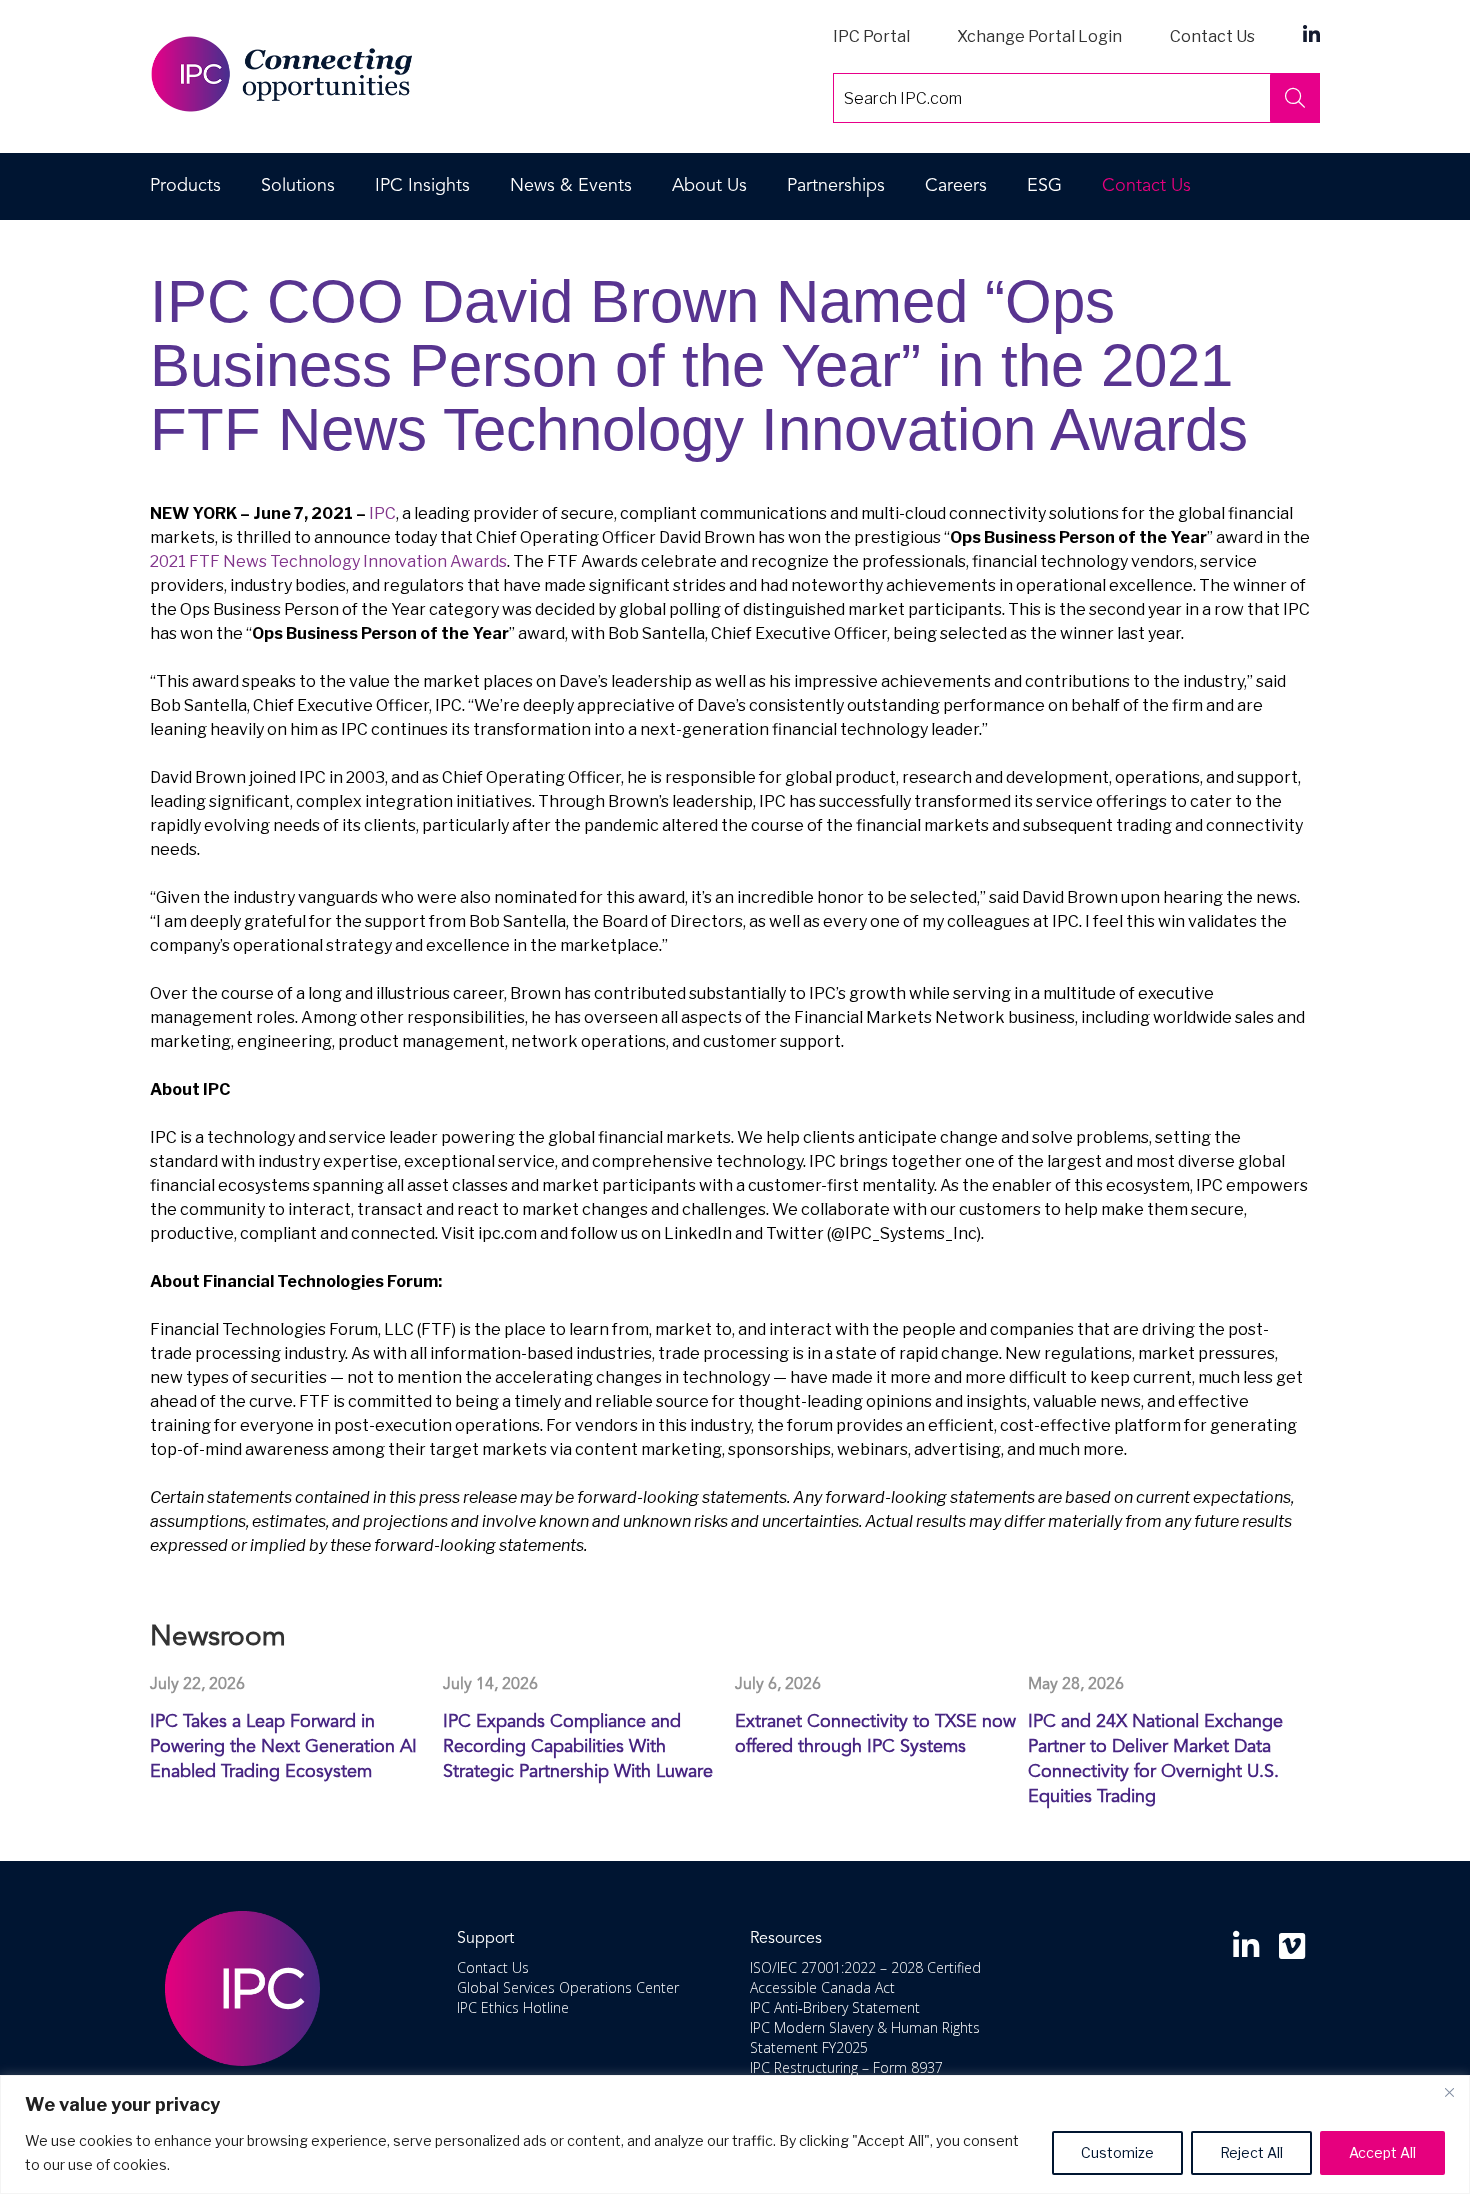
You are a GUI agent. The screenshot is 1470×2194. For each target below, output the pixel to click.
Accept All (1382, 2152)
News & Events (571, 186)
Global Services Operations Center (568, 1987)
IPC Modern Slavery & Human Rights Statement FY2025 (865, 2037)
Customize (1117, 2152)
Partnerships (836, 186)
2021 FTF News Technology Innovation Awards (328, 561)
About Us (709, 186)
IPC (382, 513)
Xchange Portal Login (1039, 36)
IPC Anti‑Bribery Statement (835, 2007)
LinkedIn (1311, 33)
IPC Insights (422, 186)
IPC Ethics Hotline (513, 2007)
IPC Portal (871, 36)
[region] (735, 2134)
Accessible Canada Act (822, 1987)
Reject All (1251, 2152)
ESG (1044, 186)
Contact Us (1212, 36)
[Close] (1449, 2092)
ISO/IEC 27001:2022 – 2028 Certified (865, 1967)
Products (185, 186)
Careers (956, 186)
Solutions (298, 186)
